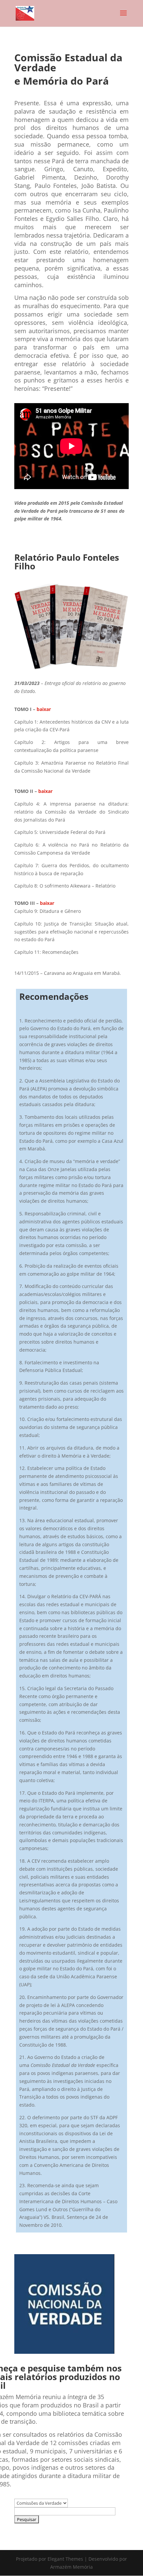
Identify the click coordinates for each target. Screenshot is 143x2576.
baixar (44, 709)
